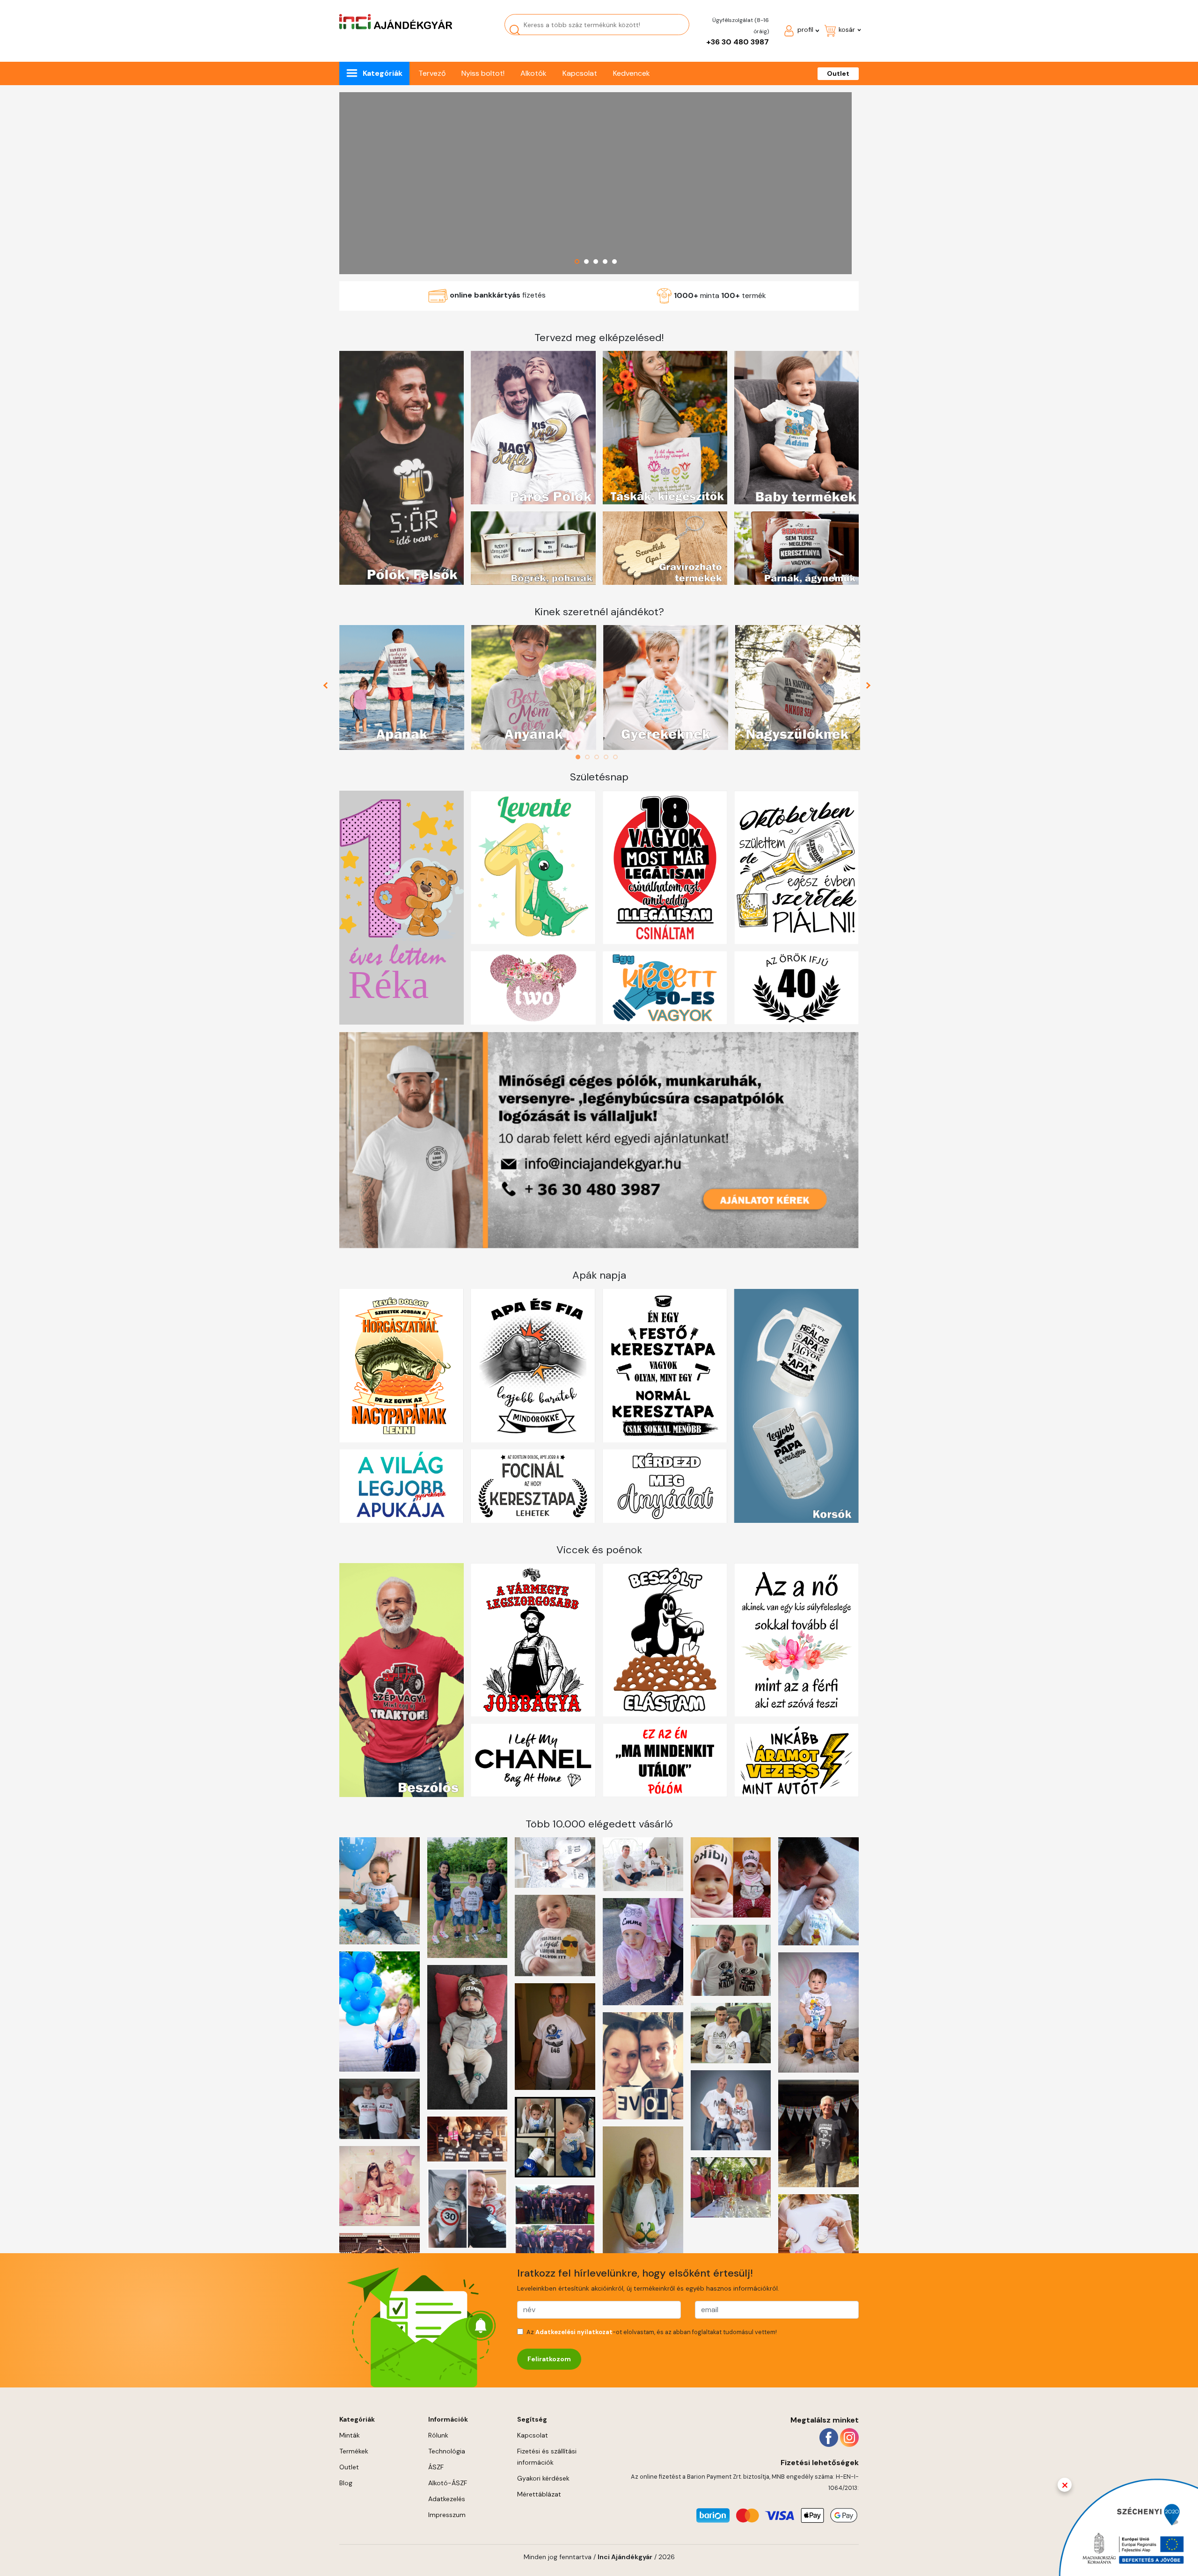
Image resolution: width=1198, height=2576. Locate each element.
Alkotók (533, 73)
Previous (329, 688)
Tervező (432, 73)
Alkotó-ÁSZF (448, 2483)
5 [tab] (618, 757)
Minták (350, 2435)
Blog (346, 2483)
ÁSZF (436, 2467)
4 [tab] (608, 757)
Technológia (447, 2451)
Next (869, 688)
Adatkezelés (447, 2499)
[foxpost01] (595, 183)
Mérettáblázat (539, 2494)
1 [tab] (580, 757)
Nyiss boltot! (483, 73)
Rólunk (438, 2435)
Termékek (354, 2451)
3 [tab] (599, 757)
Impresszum (447, 2515)
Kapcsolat (580, 73)
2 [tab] (590, 757)
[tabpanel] (402, 688)
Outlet (838, 73)
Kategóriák (383, 73)
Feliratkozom (549, 2359)
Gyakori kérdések (543, 2478)
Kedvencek (632, 73)
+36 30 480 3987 (738, 42)
